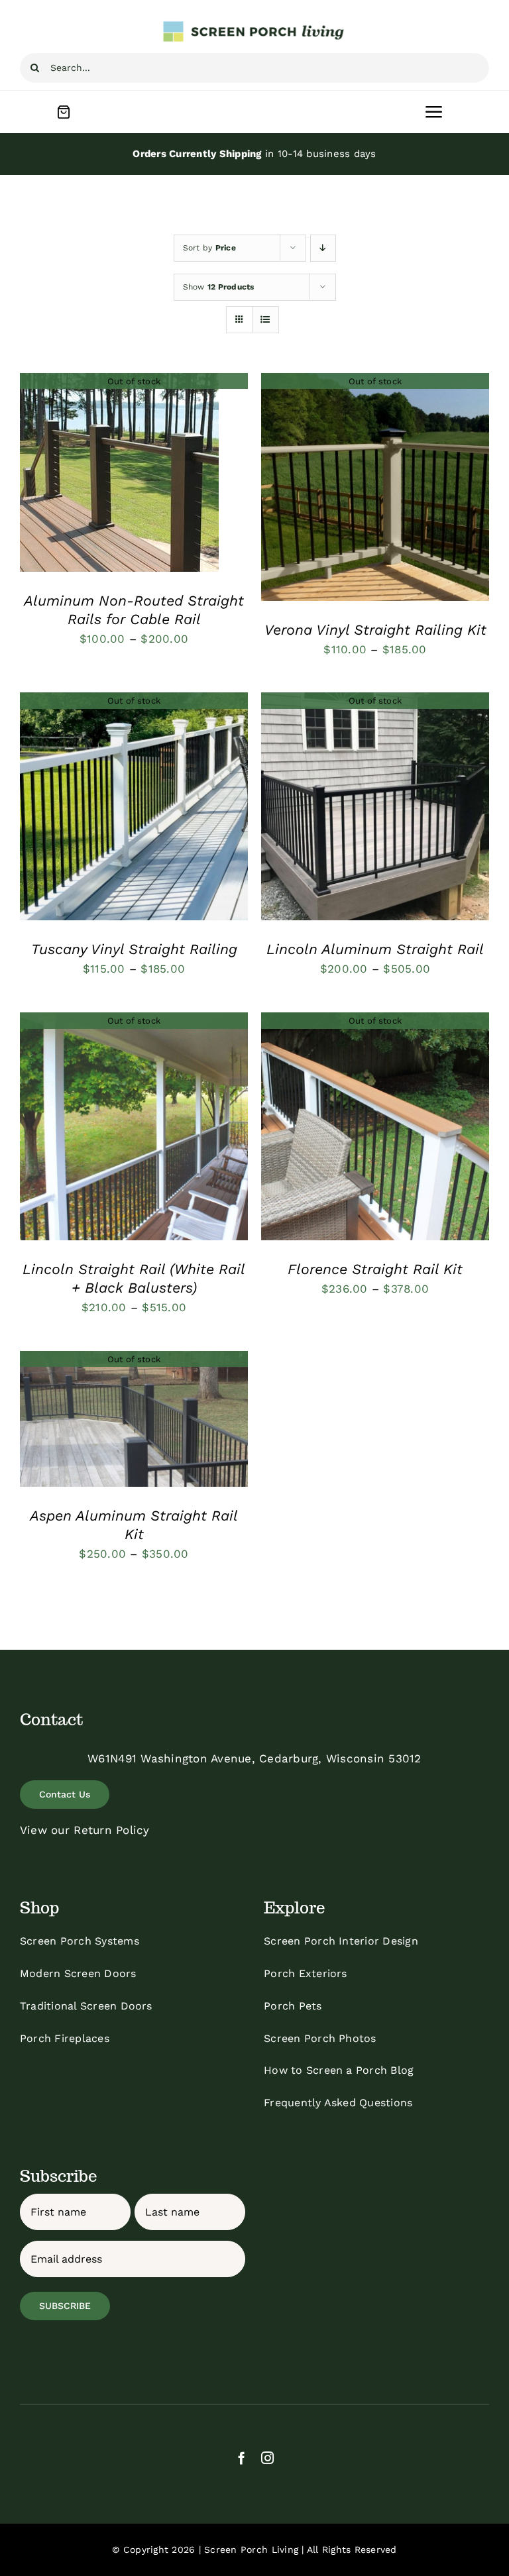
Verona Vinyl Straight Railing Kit (375, 630)
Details (120, 474)
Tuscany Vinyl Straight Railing (134, 949)
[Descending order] (323, 248)
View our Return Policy (85, 1830)
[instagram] (267, 2458)
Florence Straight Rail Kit (375, 1269)
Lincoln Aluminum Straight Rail (375, 949)
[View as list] (265, 320)
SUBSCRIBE (65, 2306)
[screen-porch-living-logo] (254, 25)
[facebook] (242, 2458)
